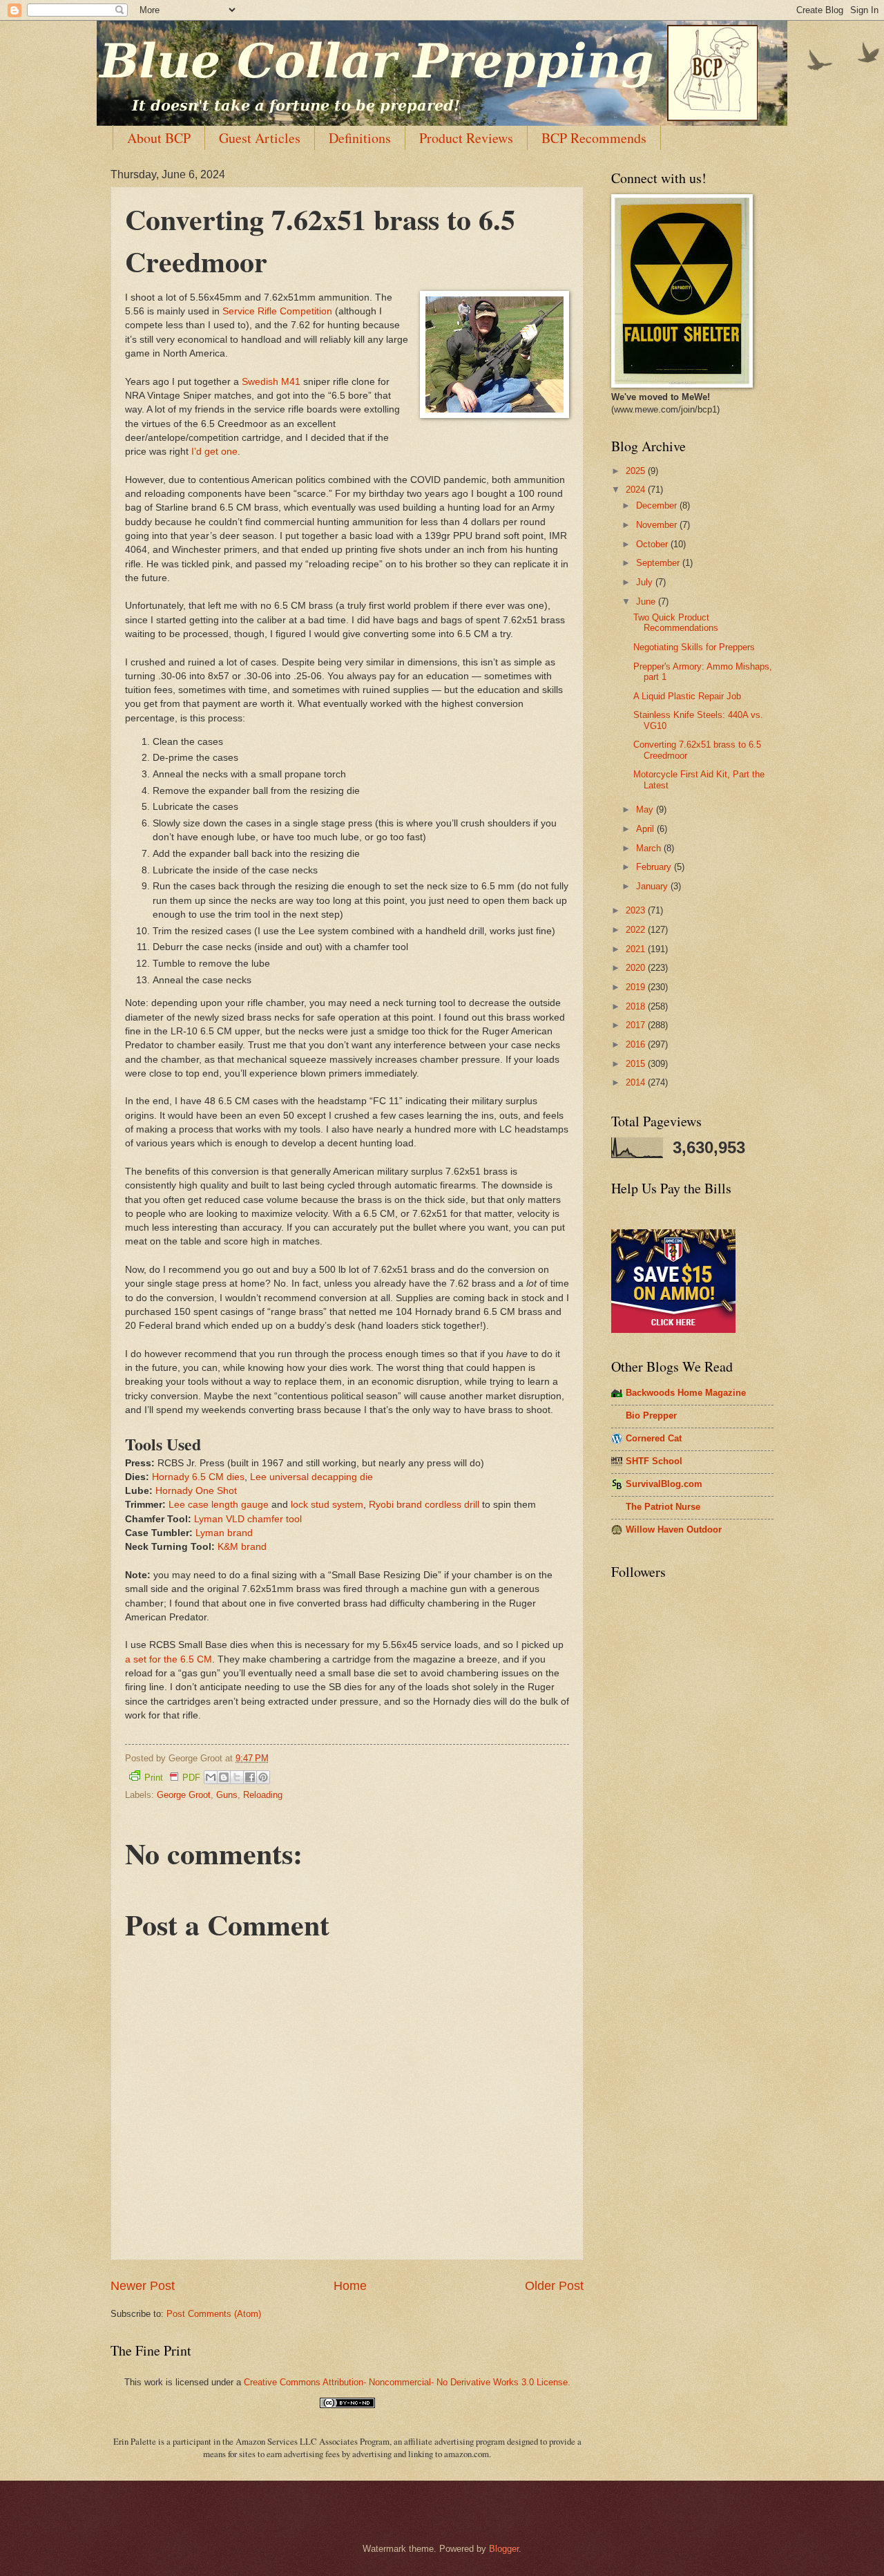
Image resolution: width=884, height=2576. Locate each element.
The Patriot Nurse (663, 1507)
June (647, 602)
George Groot (184, 1795)
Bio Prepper (651, 1415)
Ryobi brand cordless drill (424, 1505)
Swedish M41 (271, 382)
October (653, 544)
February (655, 867)
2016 (637, 1044)
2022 (637, 930)
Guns (227, 1795)
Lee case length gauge (219, 1505)
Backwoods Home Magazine (686, 1393)
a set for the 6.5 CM (169, 1659)
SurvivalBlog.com (664, 1484)
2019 (637, 987)
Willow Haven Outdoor (674, 1529)
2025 (637, 471)
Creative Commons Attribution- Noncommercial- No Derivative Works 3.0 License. (407, 2382)
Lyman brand (224, 1533)
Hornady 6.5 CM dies (198, 1477)
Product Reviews (466, 138)
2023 (637, 910)
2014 (637, 1082)
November (658, 525)
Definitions (360, 138)
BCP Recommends (594, 138)
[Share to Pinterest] (263, 1777)
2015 (637, 1064)
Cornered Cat (654, 1438)
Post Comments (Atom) (214, 2314)
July (646, 582)
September (659, 563)
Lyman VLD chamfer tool (248, 1519)
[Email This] (211, 1777)
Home (350, 2286)
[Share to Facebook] (250, 1777)
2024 (637, 490)
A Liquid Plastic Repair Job (687, 696)
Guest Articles (260, 138)
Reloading (263, 1795)
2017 (637, 1025)
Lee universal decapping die (311, 1477)
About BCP (159, 138)
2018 (637, 1006)
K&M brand (242, 1547)
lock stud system (327, 1505)
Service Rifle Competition (277, 311)
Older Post (554, 2286)
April (646, 829)
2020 (637, 968)
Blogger (504, 2549)
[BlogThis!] (224, 1777)
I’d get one (214, 452)
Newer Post (143, 2286)
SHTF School (654, 1461)
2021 (637, 949)
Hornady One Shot (196, 1491)
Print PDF (172, 1778)
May (646, 809)
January (653, 886)
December (658, 505)
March (650, 848)
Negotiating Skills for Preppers (694, 647)
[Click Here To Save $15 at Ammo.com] (673, 1330)
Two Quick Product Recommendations (676, 623)
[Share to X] (237, 1777)
